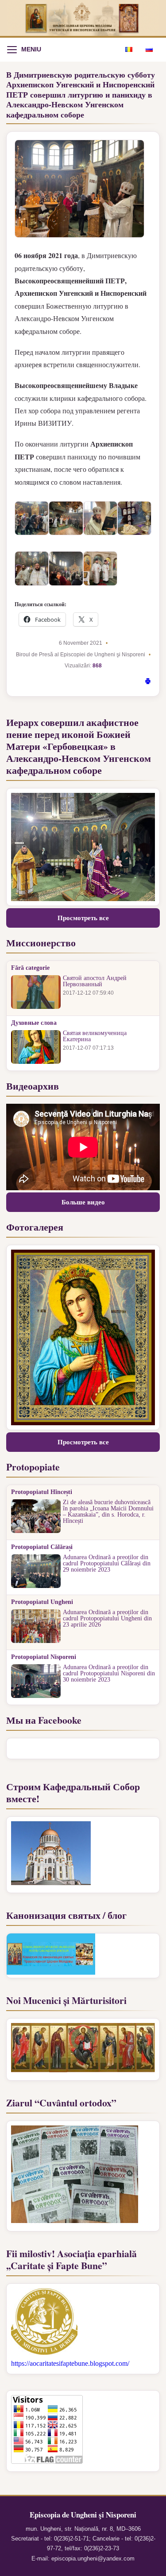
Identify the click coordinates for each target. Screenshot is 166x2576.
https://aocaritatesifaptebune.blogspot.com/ (70, 2363)
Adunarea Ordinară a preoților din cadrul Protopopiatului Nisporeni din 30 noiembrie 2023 (109, 1674)
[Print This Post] (148, 682)
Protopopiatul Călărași (42, 1547)
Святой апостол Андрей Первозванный (95, 981)
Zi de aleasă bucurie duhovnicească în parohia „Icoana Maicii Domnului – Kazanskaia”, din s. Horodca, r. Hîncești (108, 1512)
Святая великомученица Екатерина (95, 1036)
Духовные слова (34, 1023)
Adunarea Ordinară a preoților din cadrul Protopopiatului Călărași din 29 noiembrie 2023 (107, 1564)
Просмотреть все (83, 918)
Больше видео (83, 1202)
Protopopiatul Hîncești (42, 1492)
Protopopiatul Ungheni (42, 1602)
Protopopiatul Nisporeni (44, 1657)
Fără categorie (30, 968)
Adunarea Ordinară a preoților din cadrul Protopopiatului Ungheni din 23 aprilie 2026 (107, 1619)
